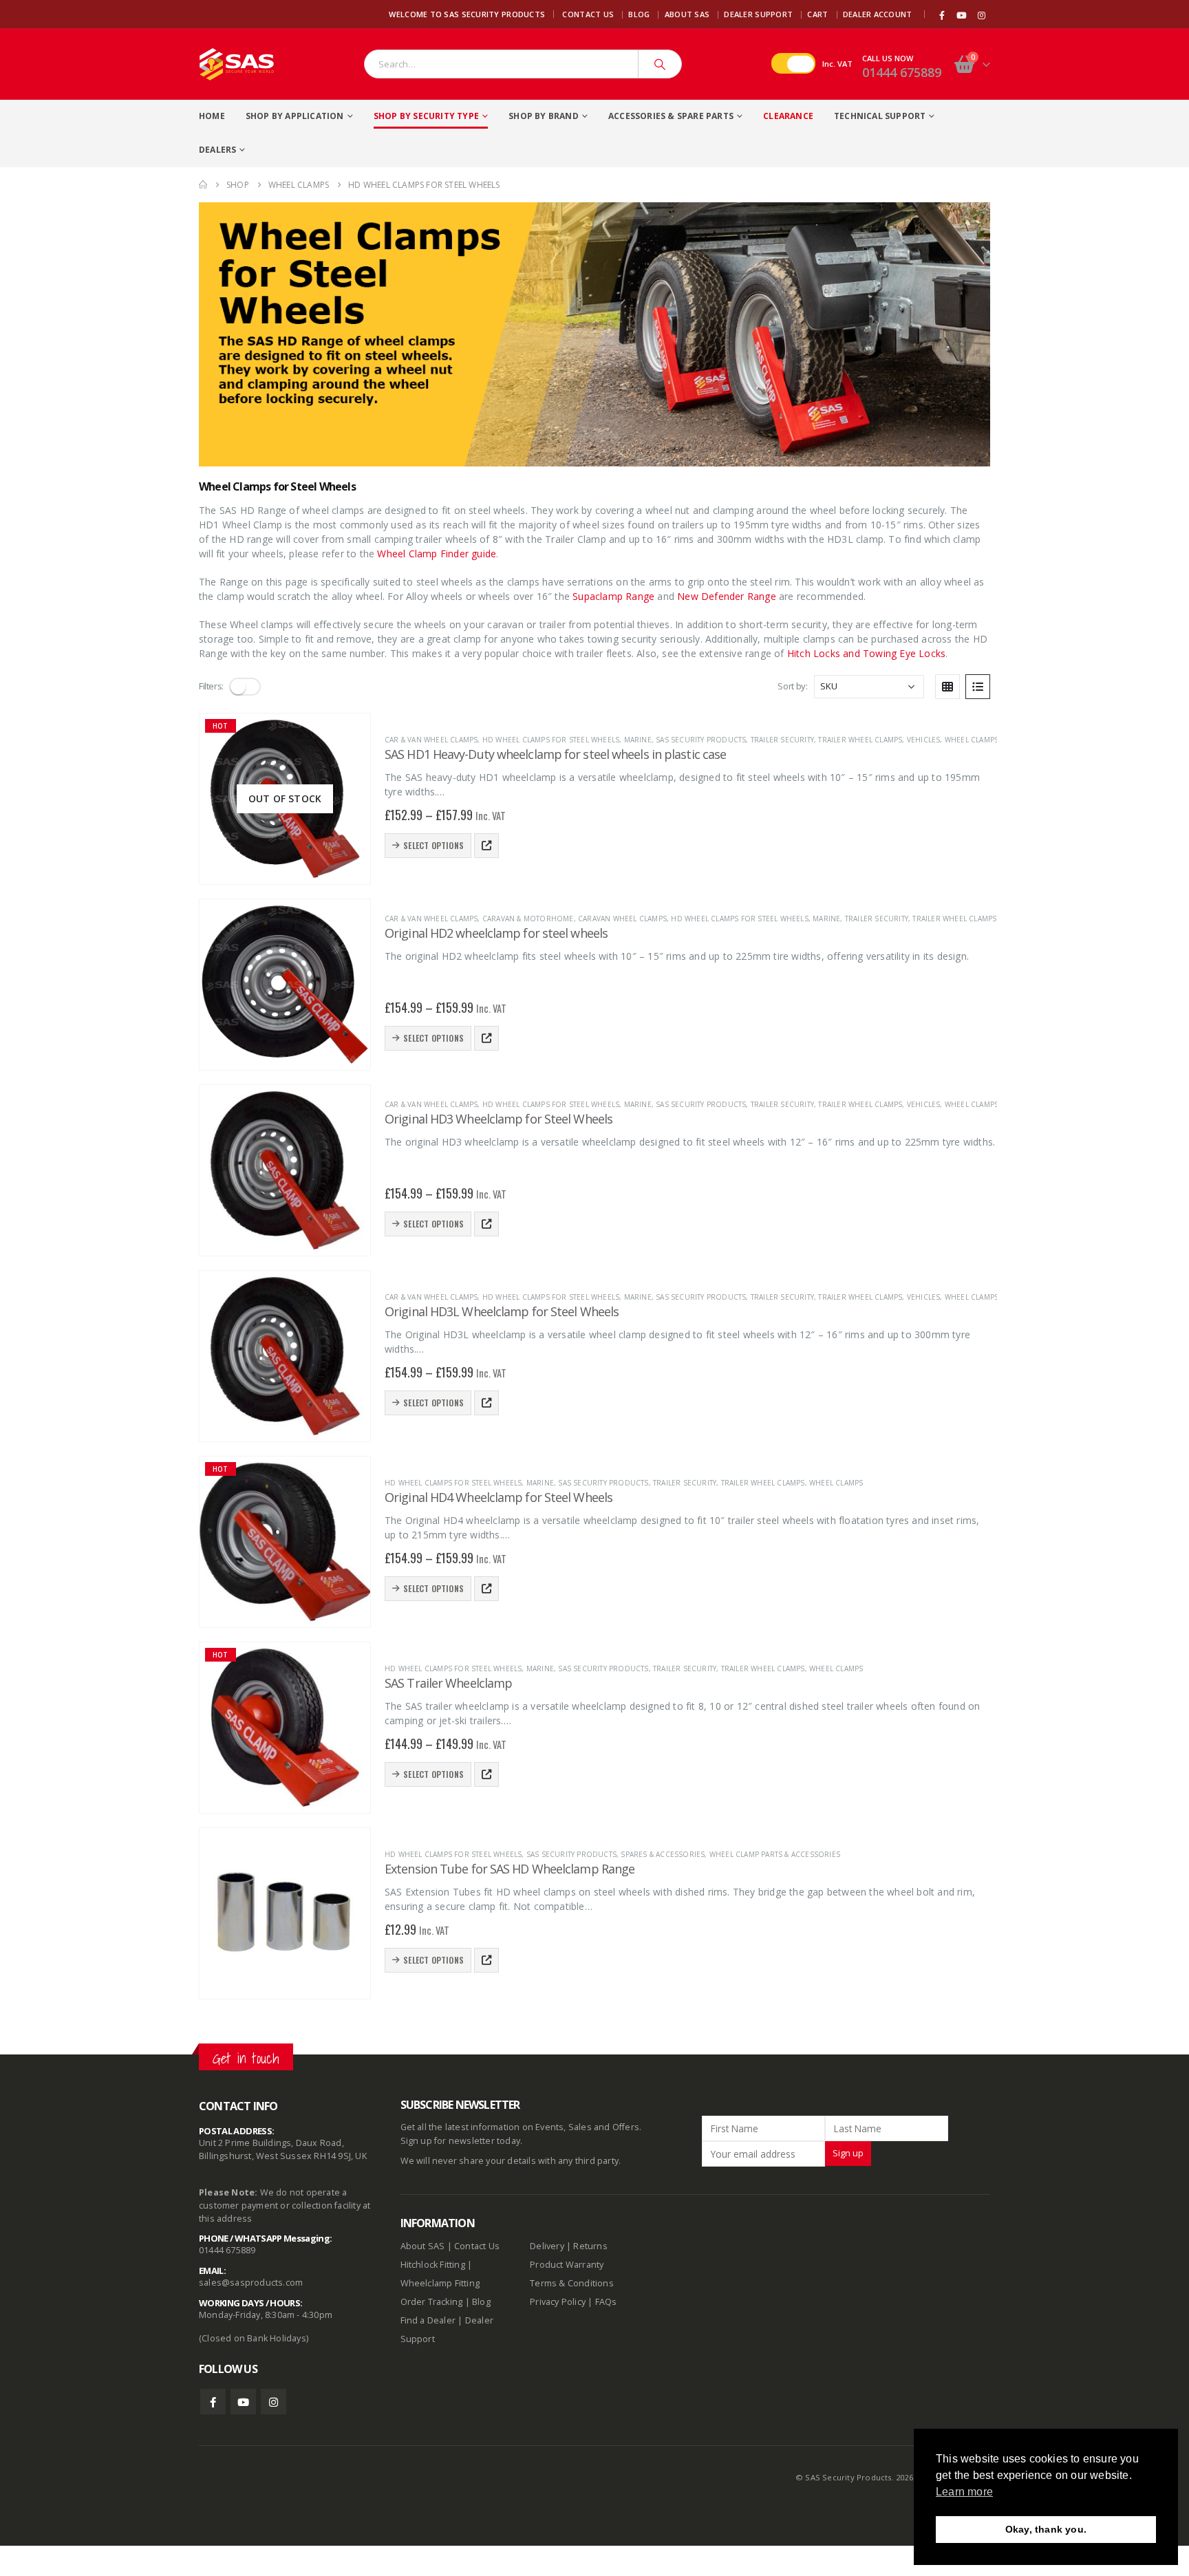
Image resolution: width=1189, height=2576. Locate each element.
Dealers (217, 150)
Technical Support (880, 116)
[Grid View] (947, 687)
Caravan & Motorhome (528, 919)
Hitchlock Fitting (433, 2265)
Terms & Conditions (572, 2283)
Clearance (788, 116)
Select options (433, 845)
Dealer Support (758, 14)
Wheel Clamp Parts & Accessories (775, 1854)
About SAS (687, 14)
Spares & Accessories (663, 1854)
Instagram (274, 2402)
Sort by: (792, 686)
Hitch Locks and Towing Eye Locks (866, 653)
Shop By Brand (544, 116)
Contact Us (588, 14)
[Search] (660, 64)
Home (212, 116)
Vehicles (924, 740)
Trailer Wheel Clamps (860, 740)
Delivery (547, 2246)
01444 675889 (902, 72)
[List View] (978, 687)
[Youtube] (962, 15)
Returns (590, 2246)
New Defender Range (727, 596)
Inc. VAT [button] (837, 64)
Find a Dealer (428, 2320)
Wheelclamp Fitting (440, 2283)
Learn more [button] (964, 2492)
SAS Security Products (701, 740)
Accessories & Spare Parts (671, 116)
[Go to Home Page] (203, 185)
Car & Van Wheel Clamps (431, 740)
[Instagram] (981, 15)
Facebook (213, 2402)
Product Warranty (568, 2265)
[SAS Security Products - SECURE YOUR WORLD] (237, 64)
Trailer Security (782, 740)
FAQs (606, 2302)
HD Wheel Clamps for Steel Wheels (551, 740)
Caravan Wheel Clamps (622, 919)
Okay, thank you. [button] (1046, 2529)
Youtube (243, 2402)
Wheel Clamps (972, 740)
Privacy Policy (558, 2302)
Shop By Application (295, 116)
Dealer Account (878, 14)
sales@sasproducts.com (251, 2283)
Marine (638, 740)
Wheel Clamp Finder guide (437, 554)
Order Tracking (432, 2302)
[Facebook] (942, 15)
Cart (817, 14)
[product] (285, 985)
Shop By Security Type (426, 116)
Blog (639, 14)
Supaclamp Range (613, 596)
